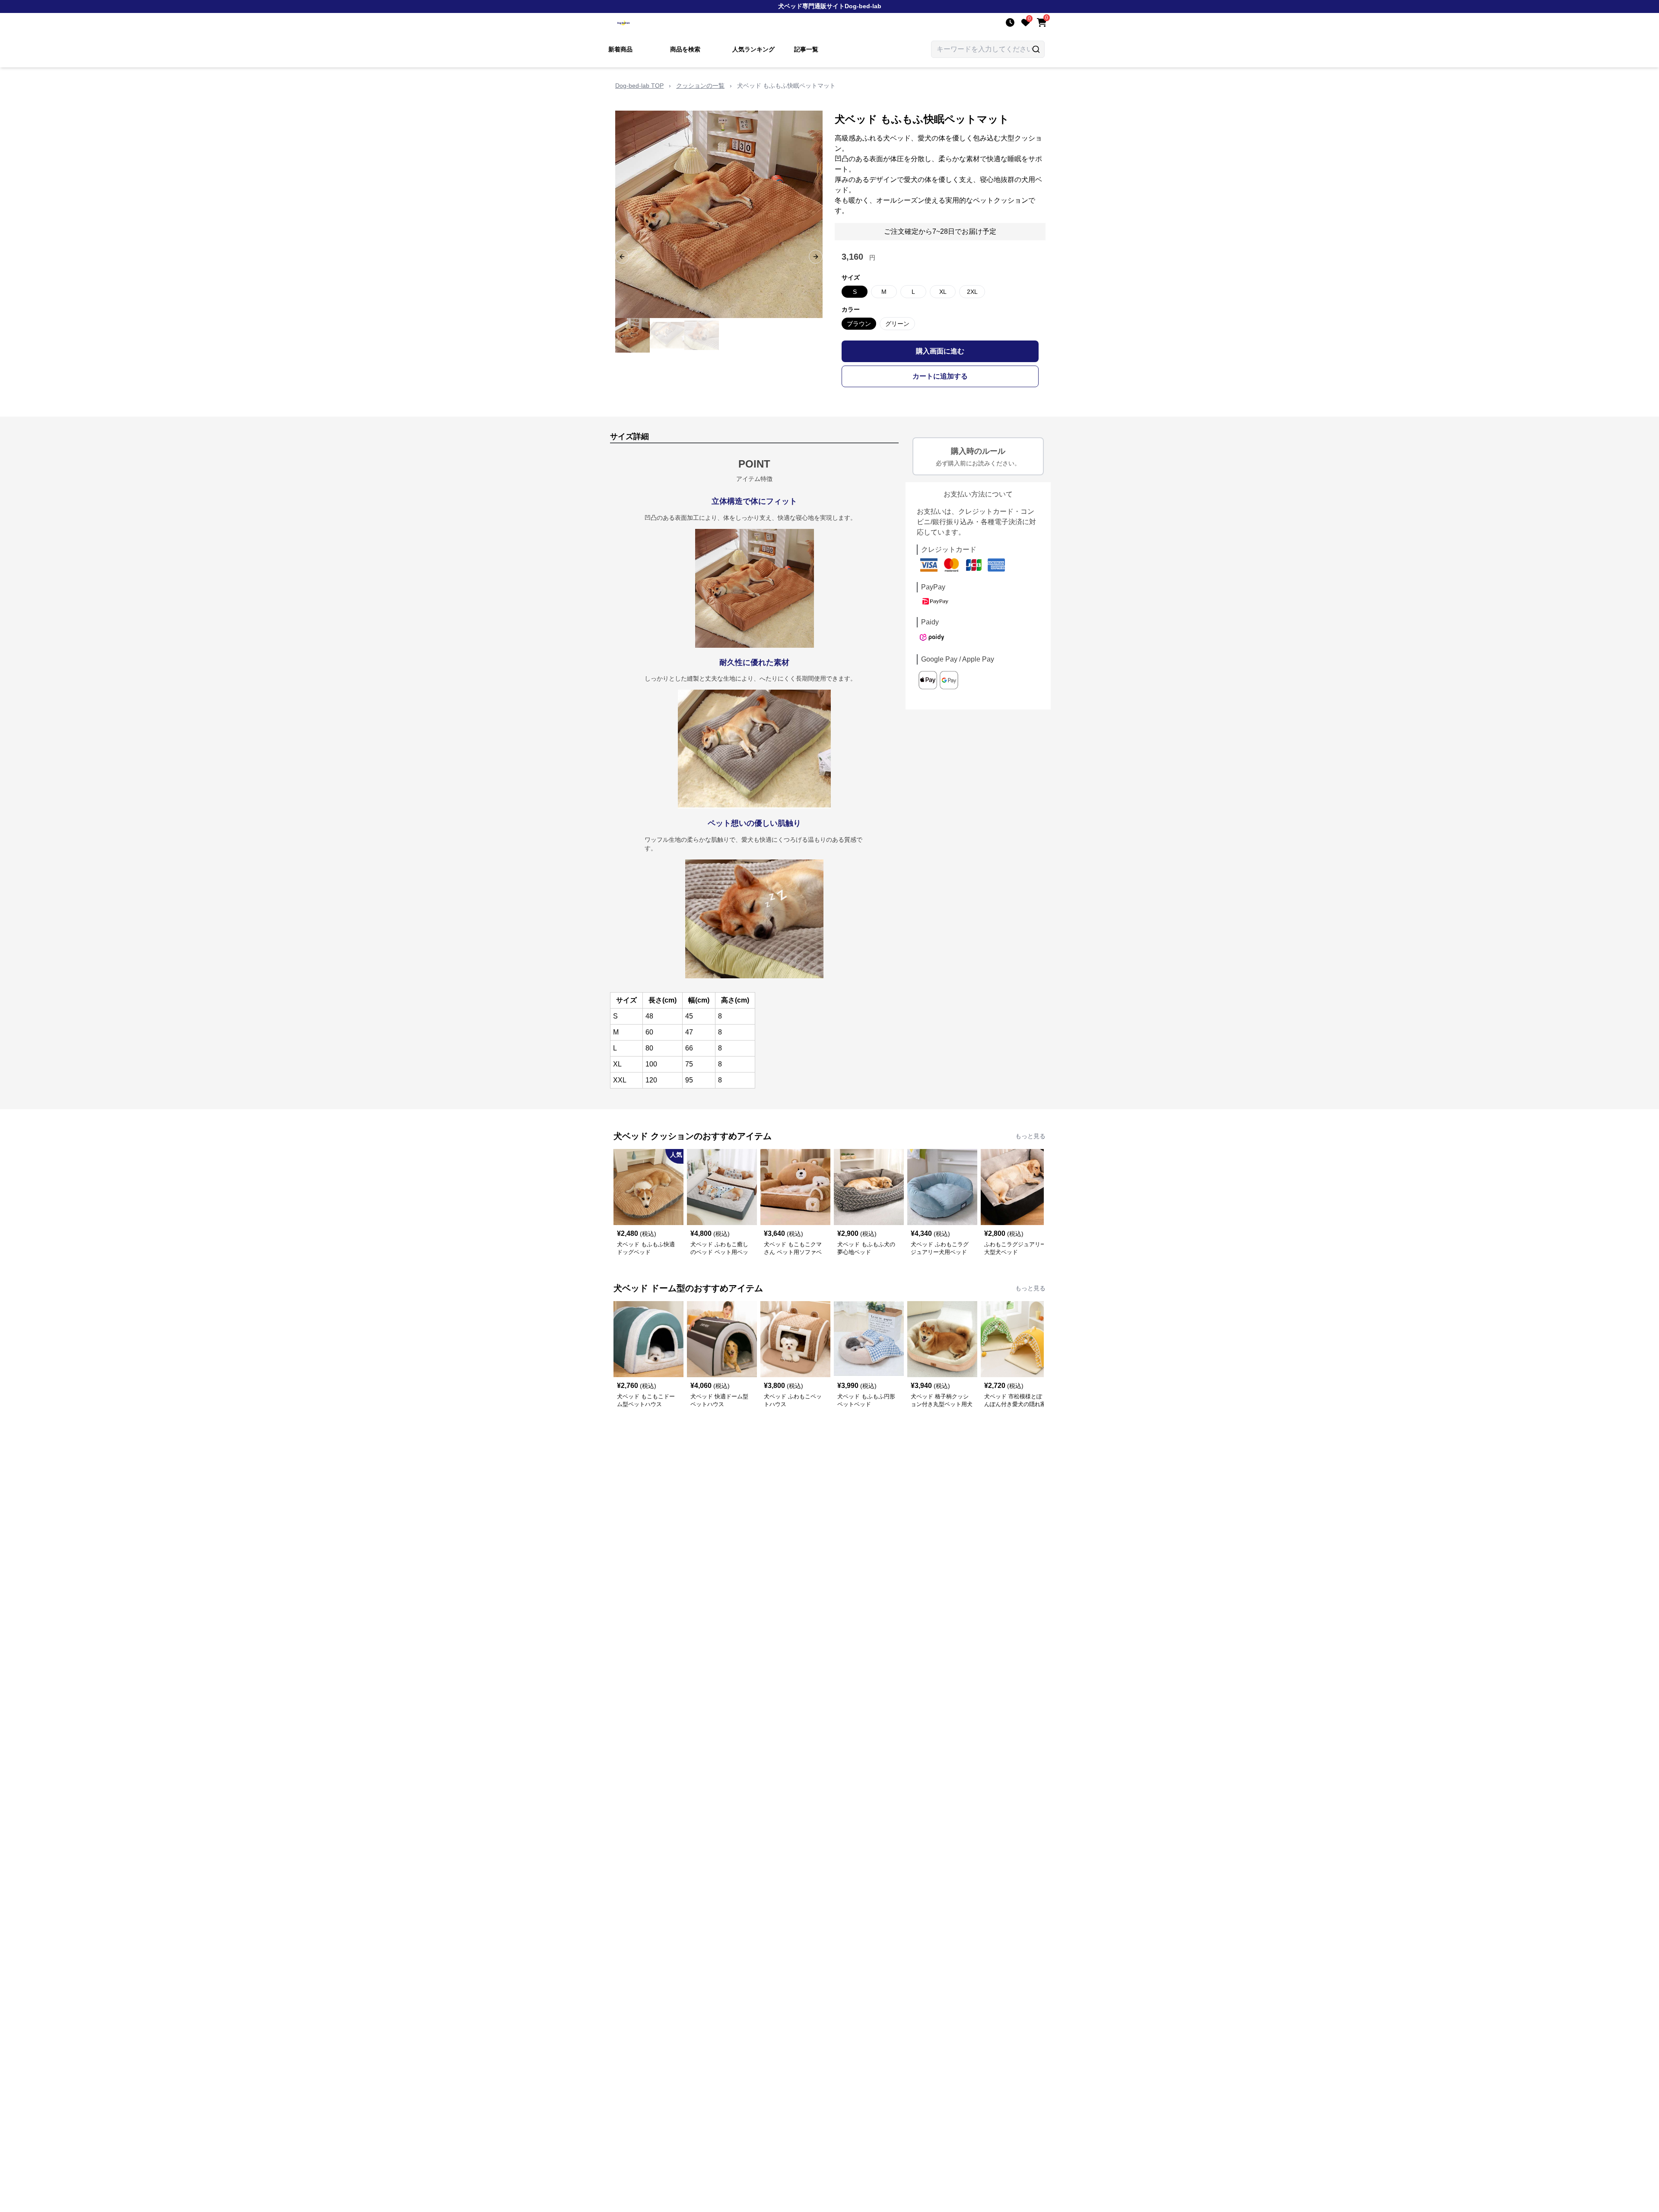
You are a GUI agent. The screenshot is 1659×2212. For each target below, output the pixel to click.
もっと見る (1030, 1136)
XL (943, 292)
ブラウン (859, 324)
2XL (972, 292)
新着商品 (620, 49)
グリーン (897, 324)
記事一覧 (806, 49)
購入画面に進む (940, 351)
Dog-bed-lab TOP (639, 86)
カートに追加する (940, 376)
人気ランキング (753, 49)
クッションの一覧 (700, 86)
